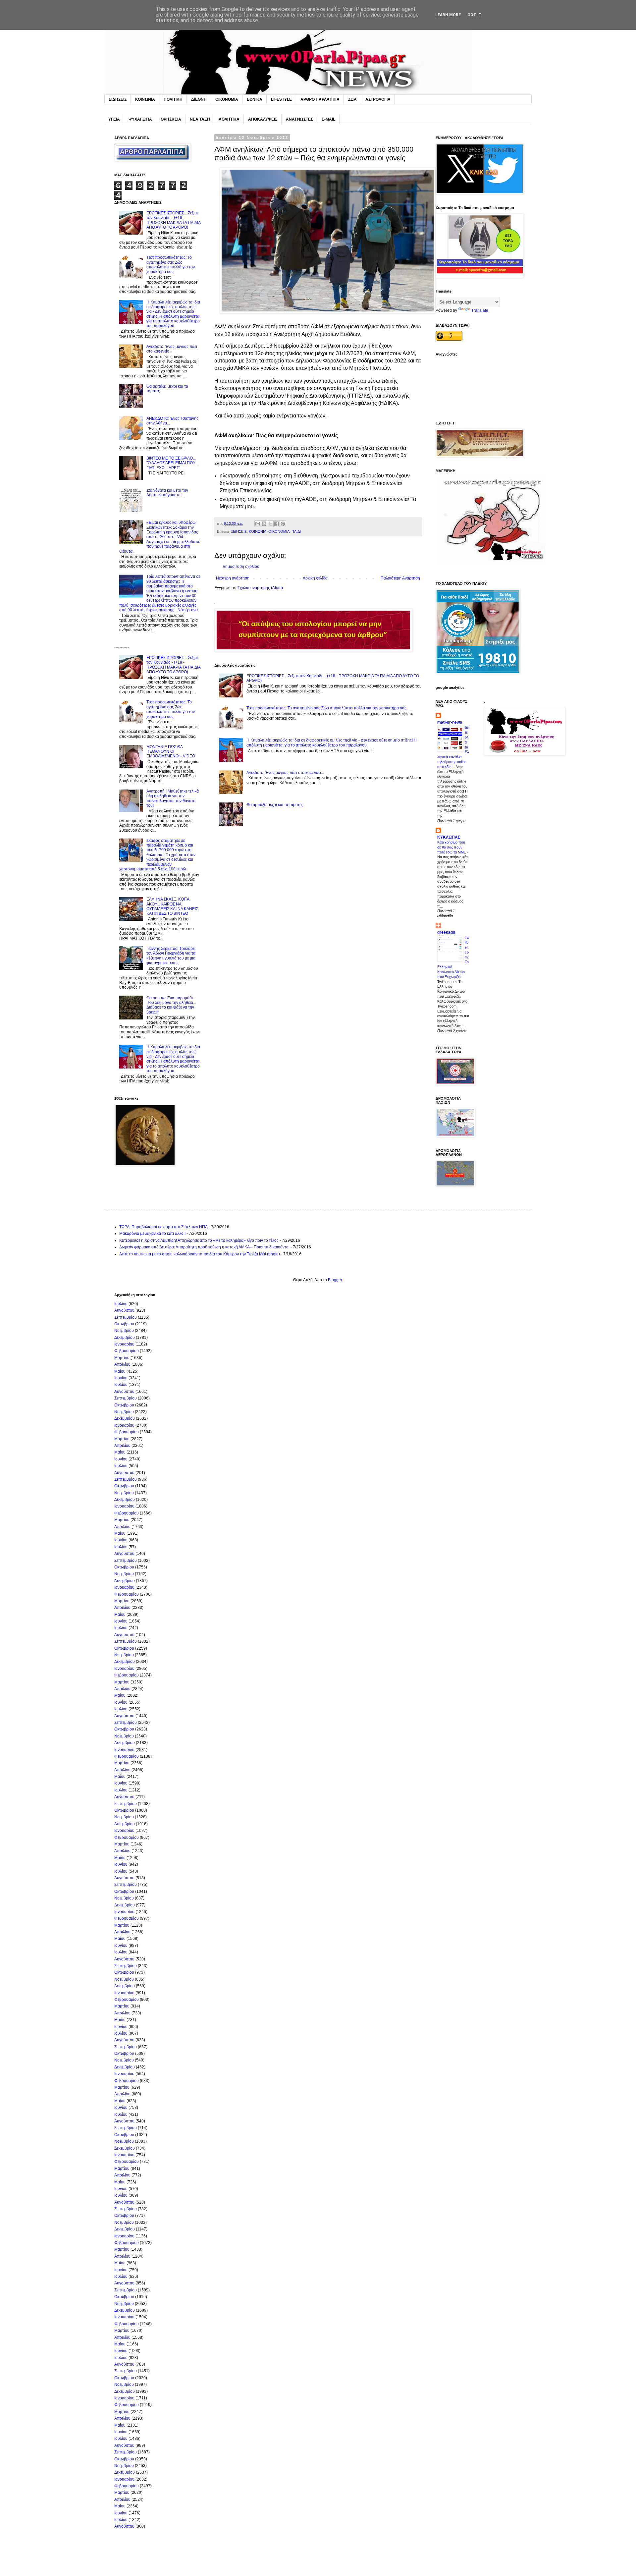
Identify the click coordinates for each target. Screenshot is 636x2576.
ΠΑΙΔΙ (296, 531)
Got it (475, 15)
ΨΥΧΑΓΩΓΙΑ (140, 119)
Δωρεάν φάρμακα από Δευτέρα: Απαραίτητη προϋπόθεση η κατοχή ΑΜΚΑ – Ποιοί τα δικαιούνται (204, 1247)
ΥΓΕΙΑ (114, 119)
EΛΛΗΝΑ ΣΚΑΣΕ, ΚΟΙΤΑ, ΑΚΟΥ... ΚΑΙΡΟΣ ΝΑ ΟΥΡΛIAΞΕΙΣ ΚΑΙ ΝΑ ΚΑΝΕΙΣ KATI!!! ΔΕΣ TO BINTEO (172, 906)
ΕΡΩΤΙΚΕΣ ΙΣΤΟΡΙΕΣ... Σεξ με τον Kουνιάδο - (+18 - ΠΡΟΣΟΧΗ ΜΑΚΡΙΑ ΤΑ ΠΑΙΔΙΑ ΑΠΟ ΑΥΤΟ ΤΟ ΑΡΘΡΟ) (173, 220)
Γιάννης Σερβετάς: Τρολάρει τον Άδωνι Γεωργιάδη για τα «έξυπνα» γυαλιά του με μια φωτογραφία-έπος (171, 956)
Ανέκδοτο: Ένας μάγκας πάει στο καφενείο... (285, 773)
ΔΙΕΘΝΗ (199, 99)
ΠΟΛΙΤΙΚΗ (173, 99)
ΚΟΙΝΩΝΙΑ (145, 99)
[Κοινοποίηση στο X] (270, 524)
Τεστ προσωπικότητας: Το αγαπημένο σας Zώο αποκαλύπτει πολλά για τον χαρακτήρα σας (326, 708)
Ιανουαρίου (124, 1344)
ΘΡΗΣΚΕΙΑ (171, 119)
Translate (480, 310)
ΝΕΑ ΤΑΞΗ (200, 119)
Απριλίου (122, 1364)
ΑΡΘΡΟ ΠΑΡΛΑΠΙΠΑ (320, 99)
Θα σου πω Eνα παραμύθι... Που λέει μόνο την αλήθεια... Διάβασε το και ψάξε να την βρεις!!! (171, 1005)
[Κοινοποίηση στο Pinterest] (283, 524)
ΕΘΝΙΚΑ (255, 99)
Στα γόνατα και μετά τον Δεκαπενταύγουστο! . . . (167, 493)
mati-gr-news (450, 722)
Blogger (335, 1280)
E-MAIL (328, 119)
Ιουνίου (121, 1378)
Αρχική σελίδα (315, 578)
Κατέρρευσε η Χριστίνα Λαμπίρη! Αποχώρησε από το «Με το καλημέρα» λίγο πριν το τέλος (199, 1240)
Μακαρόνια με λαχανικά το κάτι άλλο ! (152, 1233)
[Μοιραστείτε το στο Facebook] (277, 524)
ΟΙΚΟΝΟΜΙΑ (227, 99)
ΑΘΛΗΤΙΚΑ (229, 119)
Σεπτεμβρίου (126, 1317)
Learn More (448, 15)
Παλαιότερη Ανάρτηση (400, 578)
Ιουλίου (121, 1304)
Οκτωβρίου (124, 1324)
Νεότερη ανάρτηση (233, 578)
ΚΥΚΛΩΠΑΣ (449, 837)
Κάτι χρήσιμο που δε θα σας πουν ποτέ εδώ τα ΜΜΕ (452, 847)
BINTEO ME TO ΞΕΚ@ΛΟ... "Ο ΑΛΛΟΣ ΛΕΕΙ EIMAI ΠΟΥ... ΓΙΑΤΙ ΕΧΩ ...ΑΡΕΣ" (172, 463)
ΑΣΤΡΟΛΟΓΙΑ (378, 99)
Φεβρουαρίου (127, 1351)
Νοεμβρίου (124, 1331)
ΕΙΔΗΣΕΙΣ (118, 99)
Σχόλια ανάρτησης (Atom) (260, 588)
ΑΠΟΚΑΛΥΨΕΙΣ (263, 119)
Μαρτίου (122, 1358)
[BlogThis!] (264, 524)
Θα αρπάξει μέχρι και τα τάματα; (275, 805)
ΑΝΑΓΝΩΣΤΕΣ (299, 119)
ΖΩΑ (352, 99)
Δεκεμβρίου (125, 1338)
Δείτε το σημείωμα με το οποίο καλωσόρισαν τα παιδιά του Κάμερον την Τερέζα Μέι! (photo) (200, 1254)
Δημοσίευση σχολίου (241, 567)
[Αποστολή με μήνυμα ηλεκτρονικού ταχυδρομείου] (258, 524)
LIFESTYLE (281, 99)
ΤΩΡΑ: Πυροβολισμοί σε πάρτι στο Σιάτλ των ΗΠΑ (163, 1227)
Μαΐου (120, 1371)
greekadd (446, 932)
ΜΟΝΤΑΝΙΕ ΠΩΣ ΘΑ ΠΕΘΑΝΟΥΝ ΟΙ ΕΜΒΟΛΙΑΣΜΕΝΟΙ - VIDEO (171, 752)
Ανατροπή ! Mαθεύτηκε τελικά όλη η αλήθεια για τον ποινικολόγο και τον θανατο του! (173, 798)
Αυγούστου (124, 1310)
